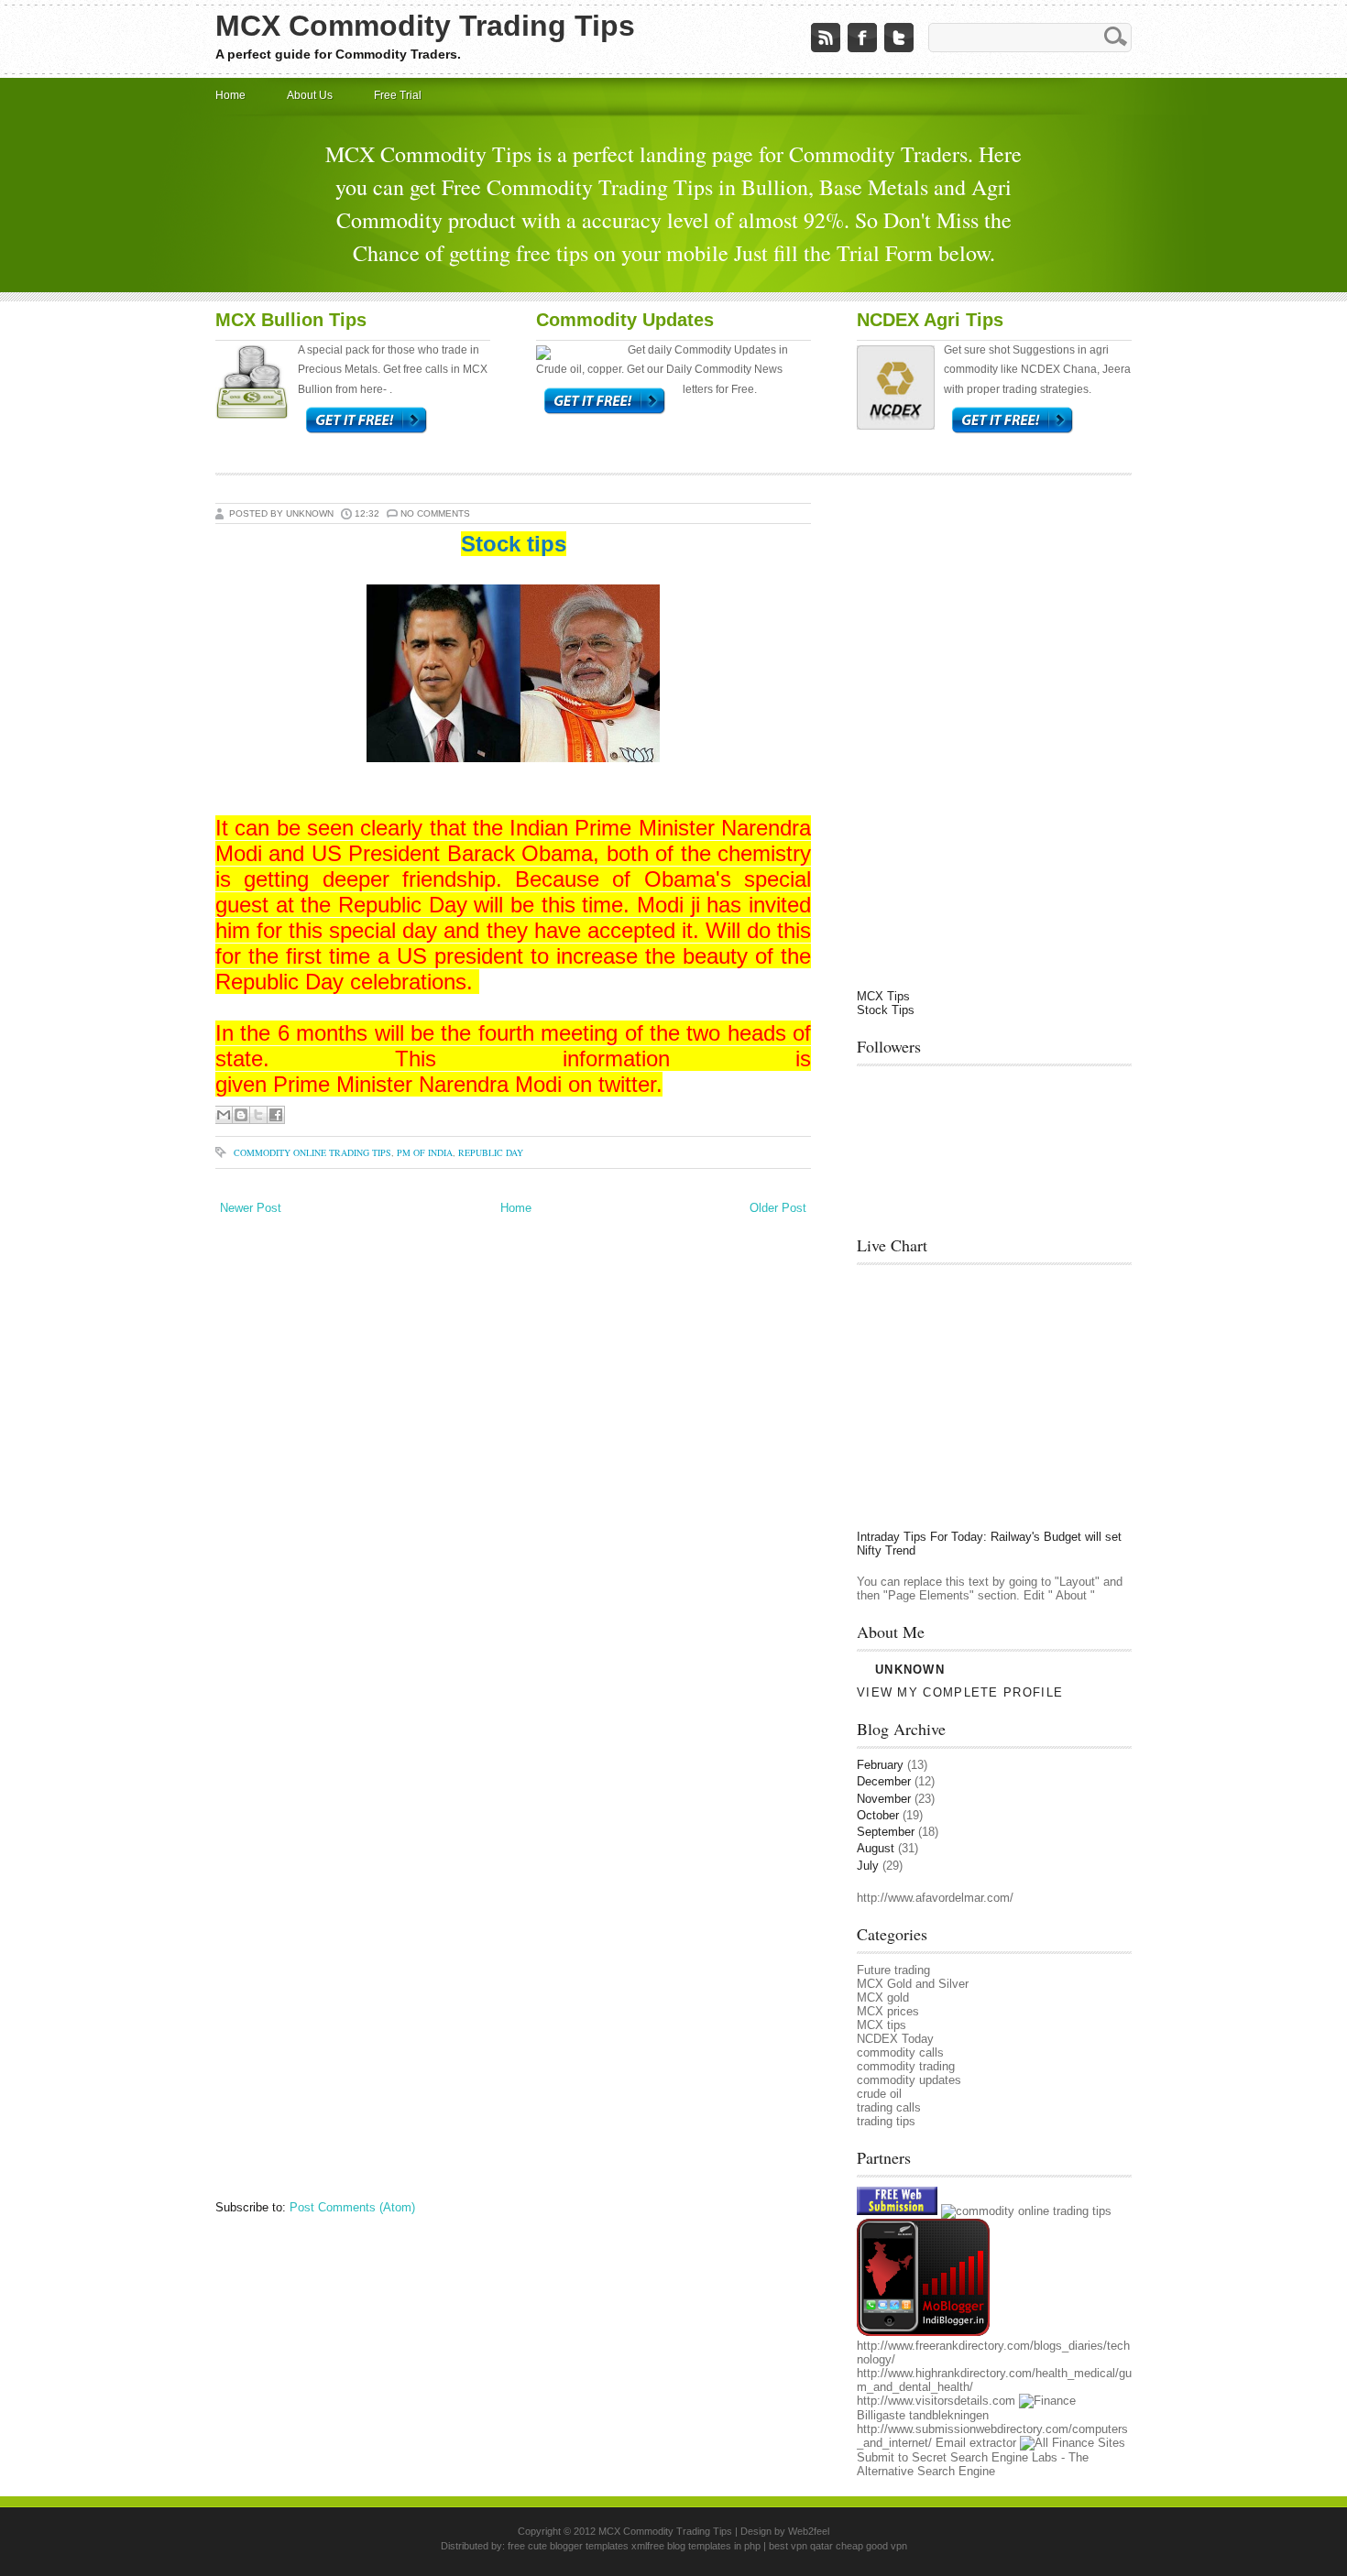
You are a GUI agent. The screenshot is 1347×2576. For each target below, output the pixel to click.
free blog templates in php (704, 2546)
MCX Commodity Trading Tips (425, 26)
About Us (310, 95)
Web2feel (809, 2531)
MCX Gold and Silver (913, 1984)
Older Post (778, 1208)
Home (230, 95)
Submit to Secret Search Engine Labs (957, 2457)
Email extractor (976, 2443)
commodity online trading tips (312, 1152)
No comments (435, 513)
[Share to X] (258, 1115)
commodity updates (909, 2080)
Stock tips (514, 544)
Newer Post (251, 1208)
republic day (491, 1152)
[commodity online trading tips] (1026, 2211)
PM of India (425, 1152)
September (886, 1832)
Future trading (893, 1970)
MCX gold (883, 1997)
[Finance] (1047, 2401)
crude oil (879, 2094)
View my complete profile (960, 1692)
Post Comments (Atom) (352, 2207)
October (878, 1815)
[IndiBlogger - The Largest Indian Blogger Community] (923, 2332)
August (876, 1848)
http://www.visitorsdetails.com (936, 2401)
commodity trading (906, 2066)
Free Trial (398, 95)
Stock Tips (886, 1010)
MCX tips (882, 2025)
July (868, 1866)
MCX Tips (883, 996)
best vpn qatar (802, 2546)
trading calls (889, 2107)
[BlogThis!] (241, 1115)
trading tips (886, 2121)
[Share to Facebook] (276, 1115)
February (880, 1765)
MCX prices (888, 2011)
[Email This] (224, 1115)
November (884, 1799)
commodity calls (900, 2052)
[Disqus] (513, 1469)
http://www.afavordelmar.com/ (935, 1898)
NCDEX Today (895, 2039)
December (884, 1781)
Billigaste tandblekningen (923, 2415)
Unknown (910, 1670)
